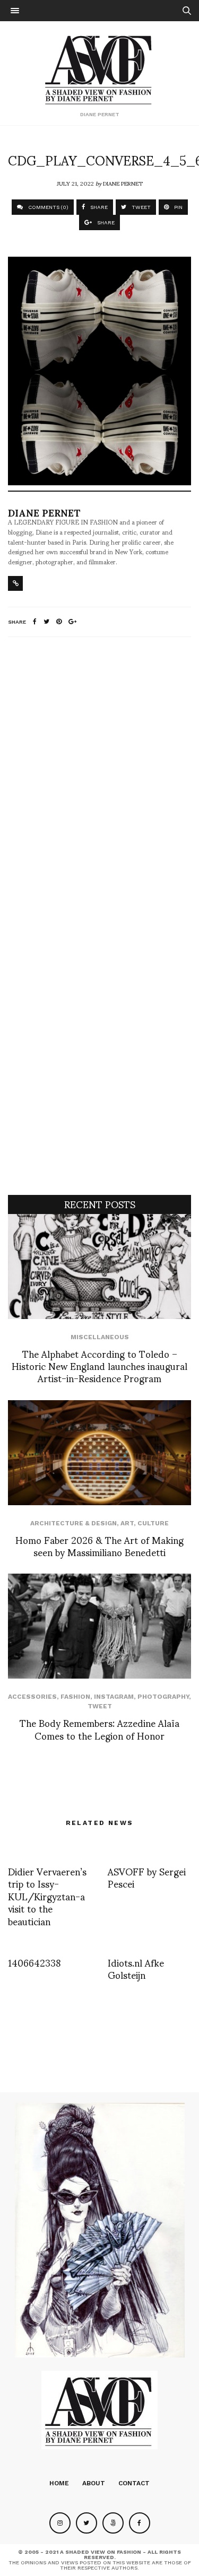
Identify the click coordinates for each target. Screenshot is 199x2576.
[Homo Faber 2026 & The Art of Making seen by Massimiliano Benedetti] (99, 1453)
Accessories (32, 1697)
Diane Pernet (123, 183)
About (94, 2483)
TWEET (140, 207)
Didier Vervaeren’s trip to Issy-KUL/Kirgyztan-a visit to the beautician (47, 1896)
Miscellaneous (100, 1337)
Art (127, 1523)
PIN (178, 207)
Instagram (114, 1697)
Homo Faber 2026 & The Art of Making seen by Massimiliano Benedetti (99, 1545)
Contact (134, 2483)
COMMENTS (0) (47, 207)
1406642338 (34, 1962)
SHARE (98, 207)
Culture (153, 1523)
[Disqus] (99, 785)
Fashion (75, 1697)
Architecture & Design (73, 1523)
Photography (163, 1697)
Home (59, 2483)
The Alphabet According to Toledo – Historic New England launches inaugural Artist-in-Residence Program (99, 1366)
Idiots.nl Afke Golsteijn (136, 1968)
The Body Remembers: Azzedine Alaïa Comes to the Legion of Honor (99, 1728)
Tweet (100, 1706)
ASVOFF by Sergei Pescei (147, 1877)
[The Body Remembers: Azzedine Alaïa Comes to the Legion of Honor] (99, 1626)
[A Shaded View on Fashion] (99, 68)
